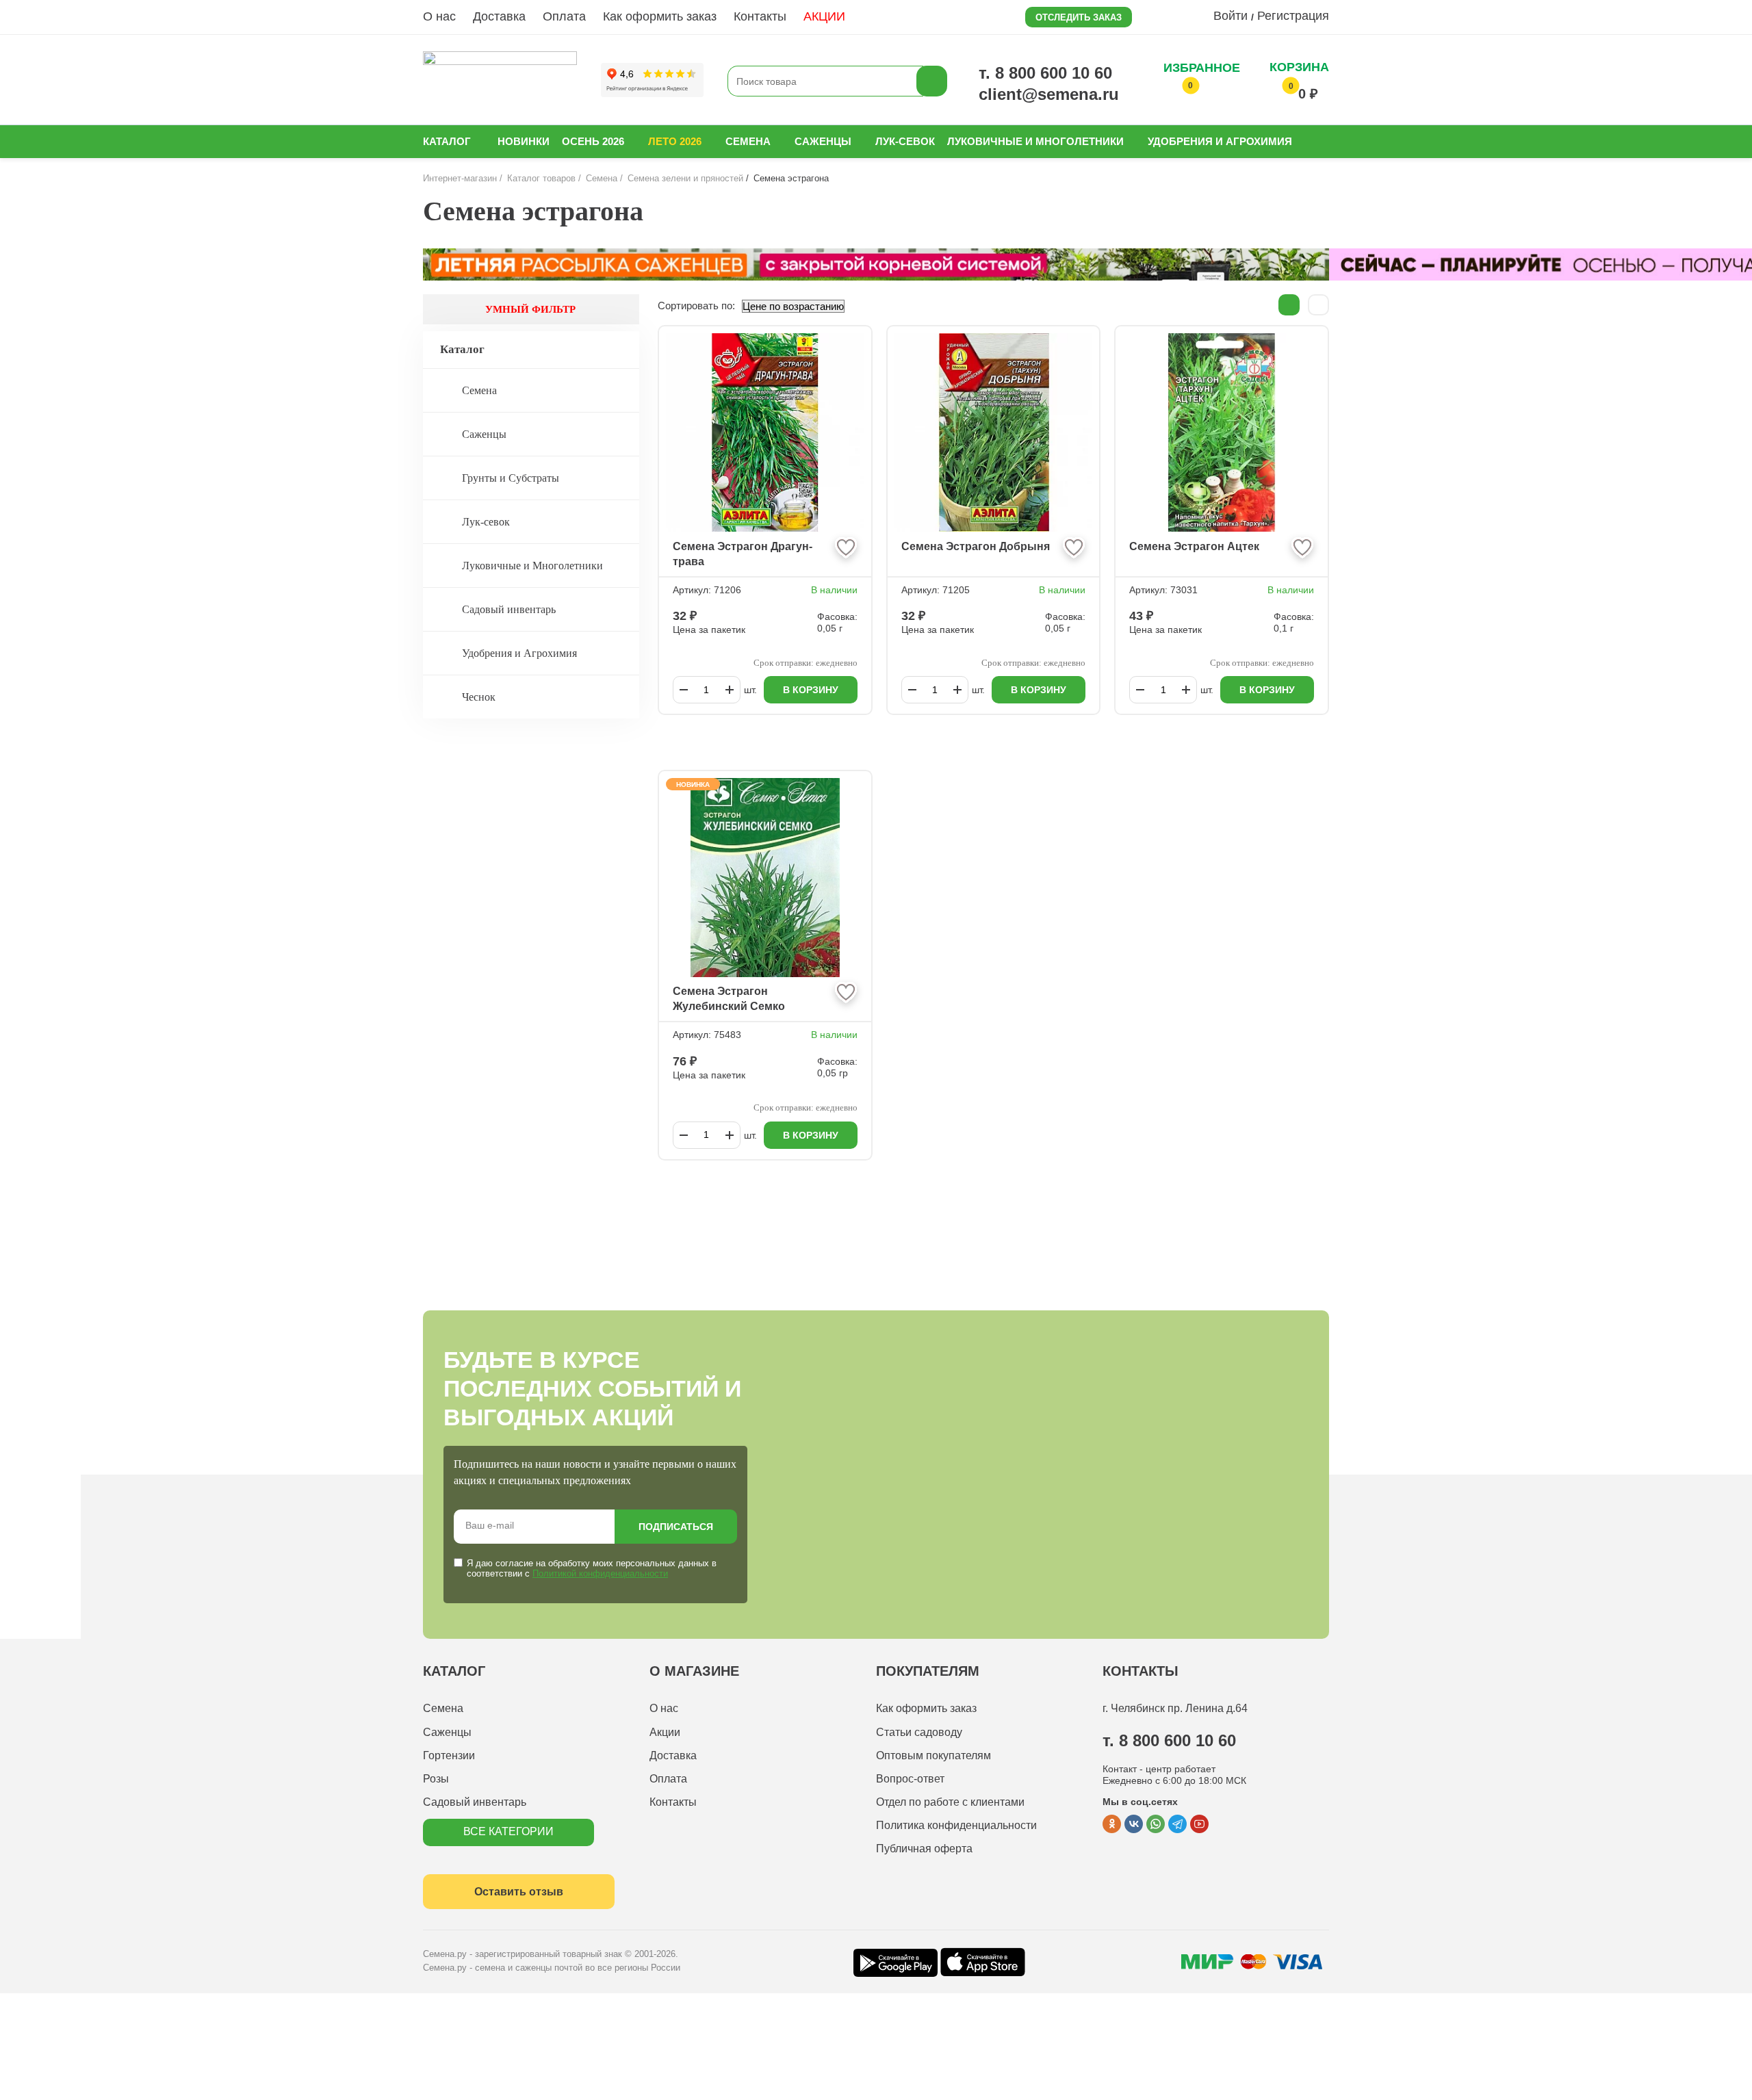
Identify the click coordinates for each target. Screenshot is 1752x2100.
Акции (665, 1732)
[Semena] (500, 81)
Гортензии (449, 1755)
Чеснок (479, 697)
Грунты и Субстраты (511, 478)
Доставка (499, 16)
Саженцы (823, 141)
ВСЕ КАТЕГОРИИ (508, 1831)
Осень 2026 (593, 141)
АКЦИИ (824, 16)
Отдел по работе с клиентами (950, 1802)
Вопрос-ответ (910, 1779)
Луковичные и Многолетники (1035, 141)
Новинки (524, 141)
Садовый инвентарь (509, 609)
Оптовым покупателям (933, 1755)
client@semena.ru (1049, 94)
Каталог (447, 141)
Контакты (760, 16)
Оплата (564, 16)
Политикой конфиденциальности (600, 1573)
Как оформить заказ (660, 16)
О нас (439, 16)
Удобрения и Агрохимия (1220, 141)
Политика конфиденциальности (956, 1825)
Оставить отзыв (519, 1892)
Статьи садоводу (919, 1732)
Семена (748, 141)
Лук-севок (905, 141)
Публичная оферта (924, 1849)
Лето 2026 (675, 141)
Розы (436, 1779)
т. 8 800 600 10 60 (1045, 73)
